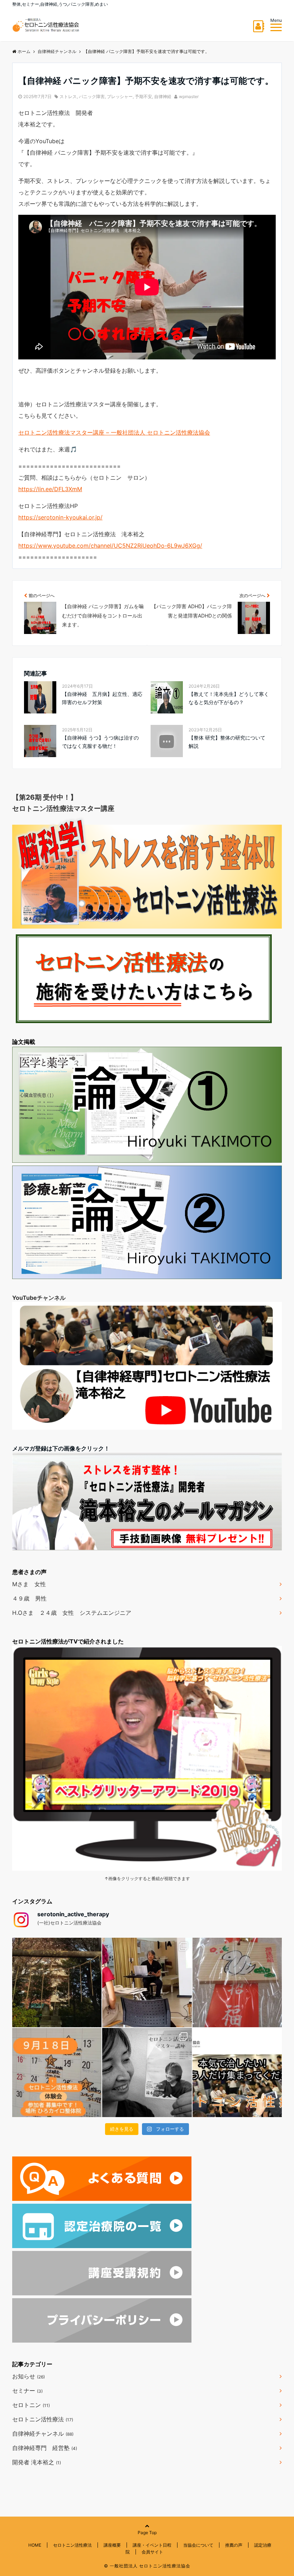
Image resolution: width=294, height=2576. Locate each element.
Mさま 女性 (29, 1584)
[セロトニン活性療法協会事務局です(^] (57, 1982)
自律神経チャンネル (43, 2434)
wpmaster (189, 96)
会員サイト (152, 2552)
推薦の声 (234, 2545)
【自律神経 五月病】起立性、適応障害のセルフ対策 (102, 698)
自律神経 (163, 96)
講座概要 (112, 2545)
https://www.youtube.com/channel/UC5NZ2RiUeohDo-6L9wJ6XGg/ (110, 546)
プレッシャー (120, 96)
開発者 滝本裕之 (37, 2462)
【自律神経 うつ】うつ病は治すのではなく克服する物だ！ (100, 742)
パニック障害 (92, 96)
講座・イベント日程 (152, 2545)
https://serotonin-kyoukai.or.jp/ (60, 517)
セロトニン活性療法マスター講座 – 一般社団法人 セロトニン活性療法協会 (114, 432)
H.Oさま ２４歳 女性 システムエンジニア (72, 1613)
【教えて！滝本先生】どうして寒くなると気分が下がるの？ (229, 698)
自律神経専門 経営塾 (45, 2448)
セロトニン (31, 2405)
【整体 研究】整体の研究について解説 (227, 742)
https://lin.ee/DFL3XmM (50, 489)
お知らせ (29, 2376)
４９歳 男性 (29, 1598)
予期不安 (143, 96)
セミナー (27, 2391)
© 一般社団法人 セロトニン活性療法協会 (147, 2566)
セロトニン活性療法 (43, 2419)
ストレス (68, 96)
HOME (35, 2545)
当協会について (198, 2545)
